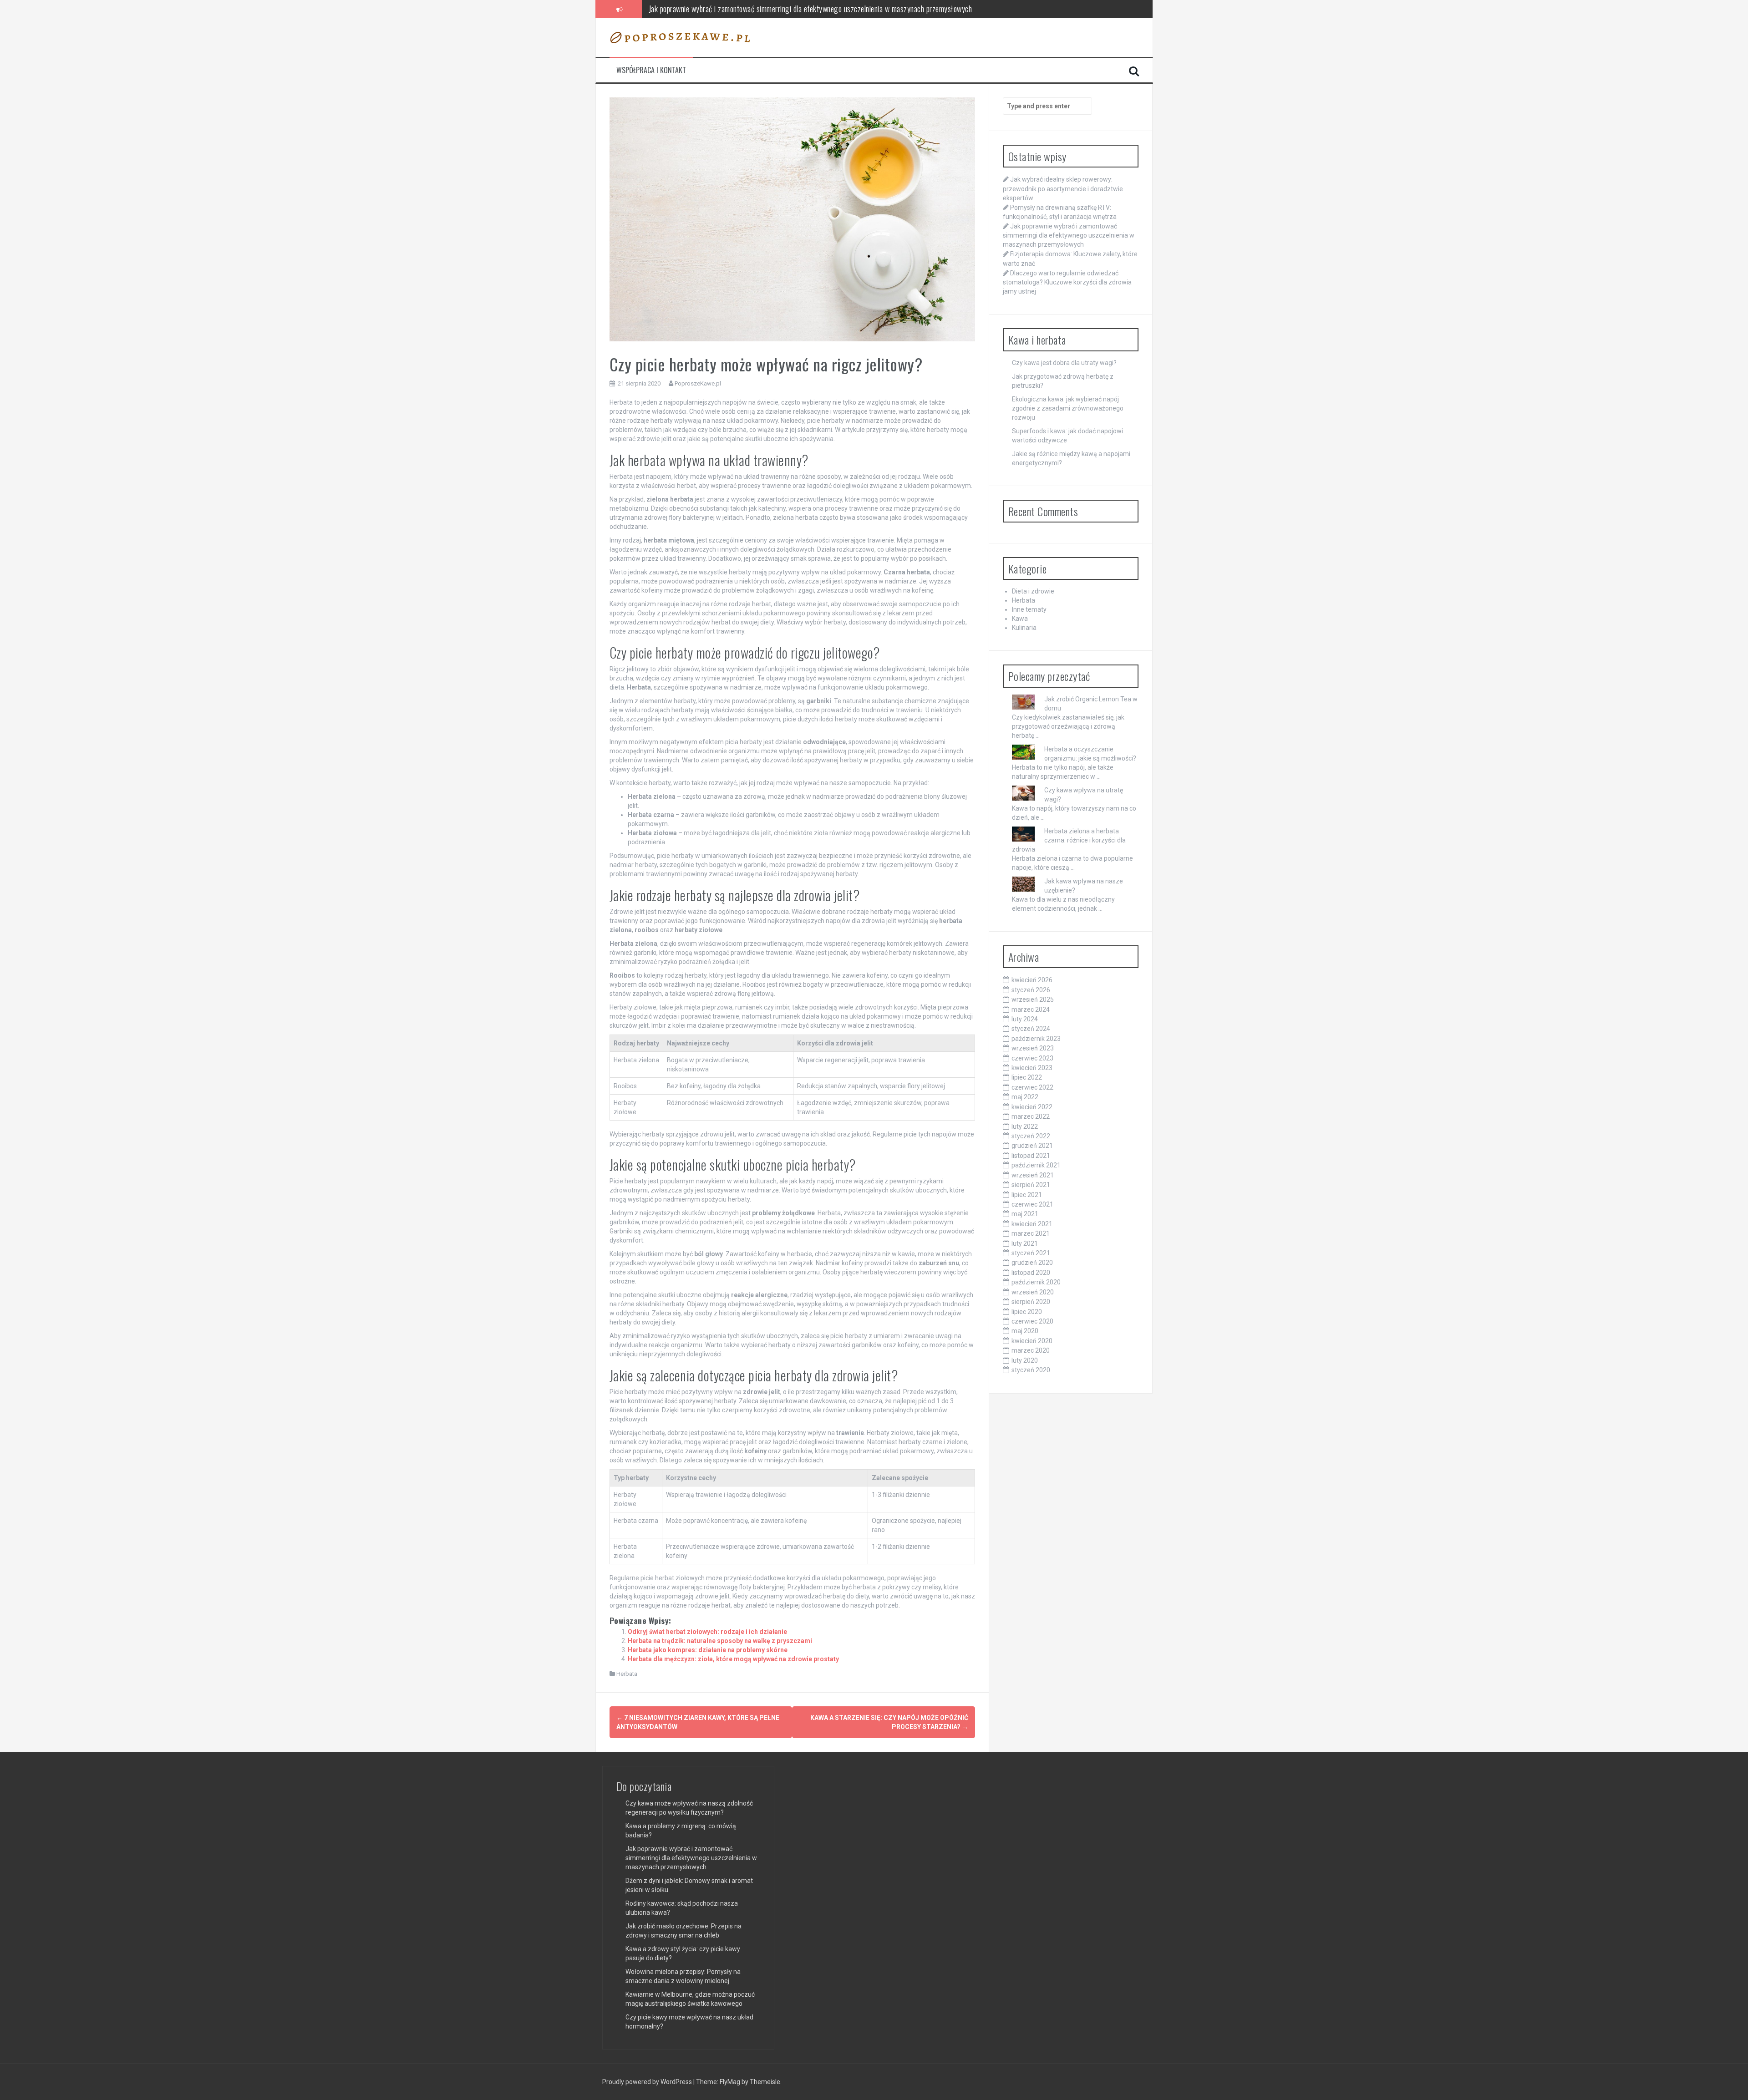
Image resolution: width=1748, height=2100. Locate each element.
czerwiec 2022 (1032, 1087)
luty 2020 (1025, 1360)
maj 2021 (1025, 1214)
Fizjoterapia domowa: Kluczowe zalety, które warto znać (731, 9)
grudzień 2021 (1032, 1146)
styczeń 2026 (1031, 990)
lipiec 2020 (1027, 1312)
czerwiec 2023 (1032, 1058)
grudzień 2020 (1032, 1263)
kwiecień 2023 (1032, 1068)
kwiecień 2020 (1032, 1341)
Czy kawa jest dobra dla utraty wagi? (1064, 363)
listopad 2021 (1031, 1156)
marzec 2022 (1031, 1116)
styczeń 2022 (1031, 1136)
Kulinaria (1024, 628)
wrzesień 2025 (1033, 999)
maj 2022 (1025, 1097)
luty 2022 (1025, 1126)
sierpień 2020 (1031, 1302)
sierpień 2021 (1031, 1185)
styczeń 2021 (1031, 1253)
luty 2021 (1025, 1243)
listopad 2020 (1031, 1273)
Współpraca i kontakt (651, 70)
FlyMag (730, 2082)
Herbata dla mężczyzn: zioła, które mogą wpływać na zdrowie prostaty (733, 1659)
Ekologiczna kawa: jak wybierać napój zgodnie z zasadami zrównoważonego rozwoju (1068, 408)
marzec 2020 (1031, 1350)
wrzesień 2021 (1033, 1175)
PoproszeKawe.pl (698, 383)
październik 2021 (1036, 1165)
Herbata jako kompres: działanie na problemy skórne (708, 1650)
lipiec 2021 (1027, 1195)
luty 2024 (1025, 1019)
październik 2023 (1036, 1039)
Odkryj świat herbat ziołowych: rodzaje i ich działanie (707, 1632)
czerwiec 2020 (1032, 1321)
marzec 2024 (1031, 1009)
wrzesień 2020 (1033, 1292)
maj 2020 (1025, 1331)
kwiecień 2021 (1032, 1224)
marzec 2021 (1031, 1233)
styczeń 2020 (1031, 1370)
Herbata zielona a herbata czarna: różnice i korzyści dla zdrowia (1069, 840)
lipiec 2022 (1027, 1077)
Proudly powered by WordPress (648, 2082)
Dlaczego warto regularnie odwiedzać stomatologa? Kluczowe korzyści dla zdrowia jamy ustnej (1067, 282)
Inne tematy (1029, 609)
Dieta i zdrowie (1033, 591)
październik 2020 (1036, 1282)
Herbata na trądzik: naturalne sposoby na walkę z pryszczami (720, 1641)
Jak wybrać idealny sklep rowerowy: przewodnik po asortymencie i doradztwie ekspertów (1063, 188)
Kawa (1020, 619)
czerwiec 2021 (1032, 1204)
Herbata (627, 1674)
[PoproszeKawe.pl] (680, 37)
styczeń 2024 (1031, 1029)
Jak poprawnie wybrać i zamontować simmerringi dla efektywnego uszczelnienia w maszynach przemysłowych (1069, 235)
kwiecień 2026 (1032, 980)
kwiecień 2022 (1032, 1107)
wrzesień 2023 (1033, 1048)
